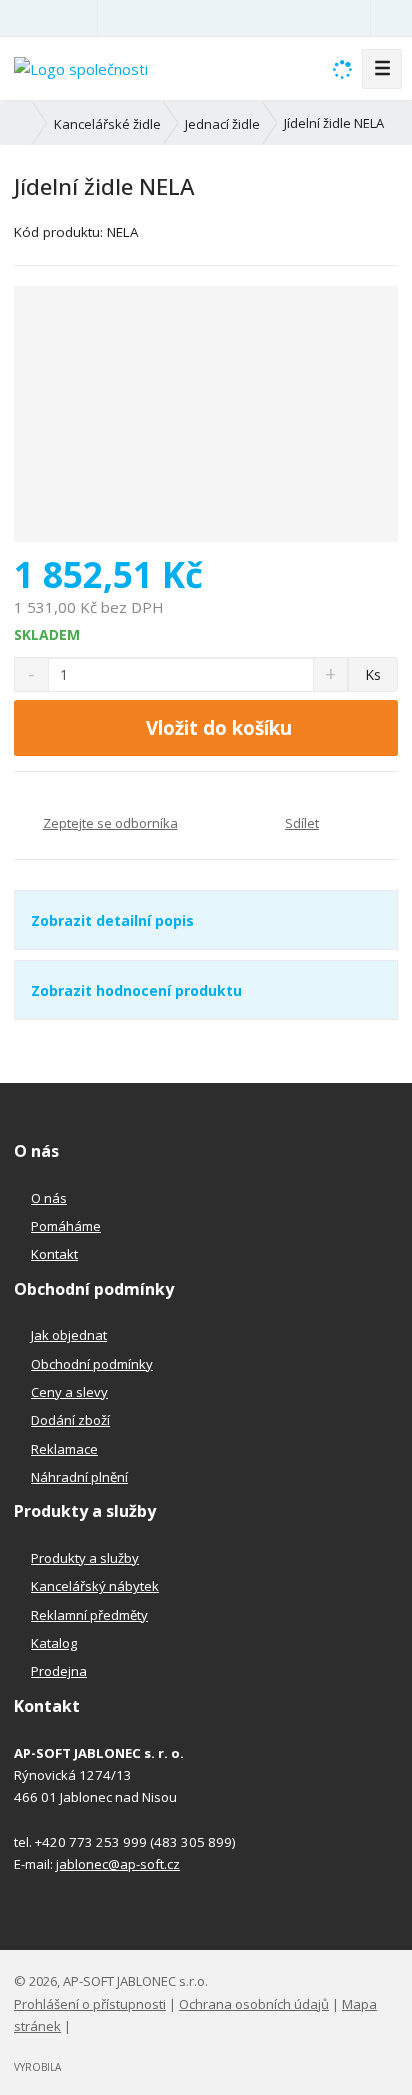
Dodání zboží (70, 1420)
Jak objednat (69, 1335)
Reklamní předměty (89, 1615)
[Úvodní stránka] (81, 67)
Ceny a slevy (69, 1392)
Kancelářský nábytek (95, 1586)
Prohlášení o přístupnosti (90, 2004)
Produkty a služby (85, 1558)
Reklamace (64, 1449)
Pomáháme (66, 1226)
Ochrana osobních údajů (254, 2004)
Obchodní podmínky (92, 1364)
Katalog (54, 1643)
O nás (49, 1198)
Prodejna (59, 1671)
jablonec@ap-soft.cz (118, 1864)
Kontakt (54, 1254)
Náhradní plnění (79, 1477)
